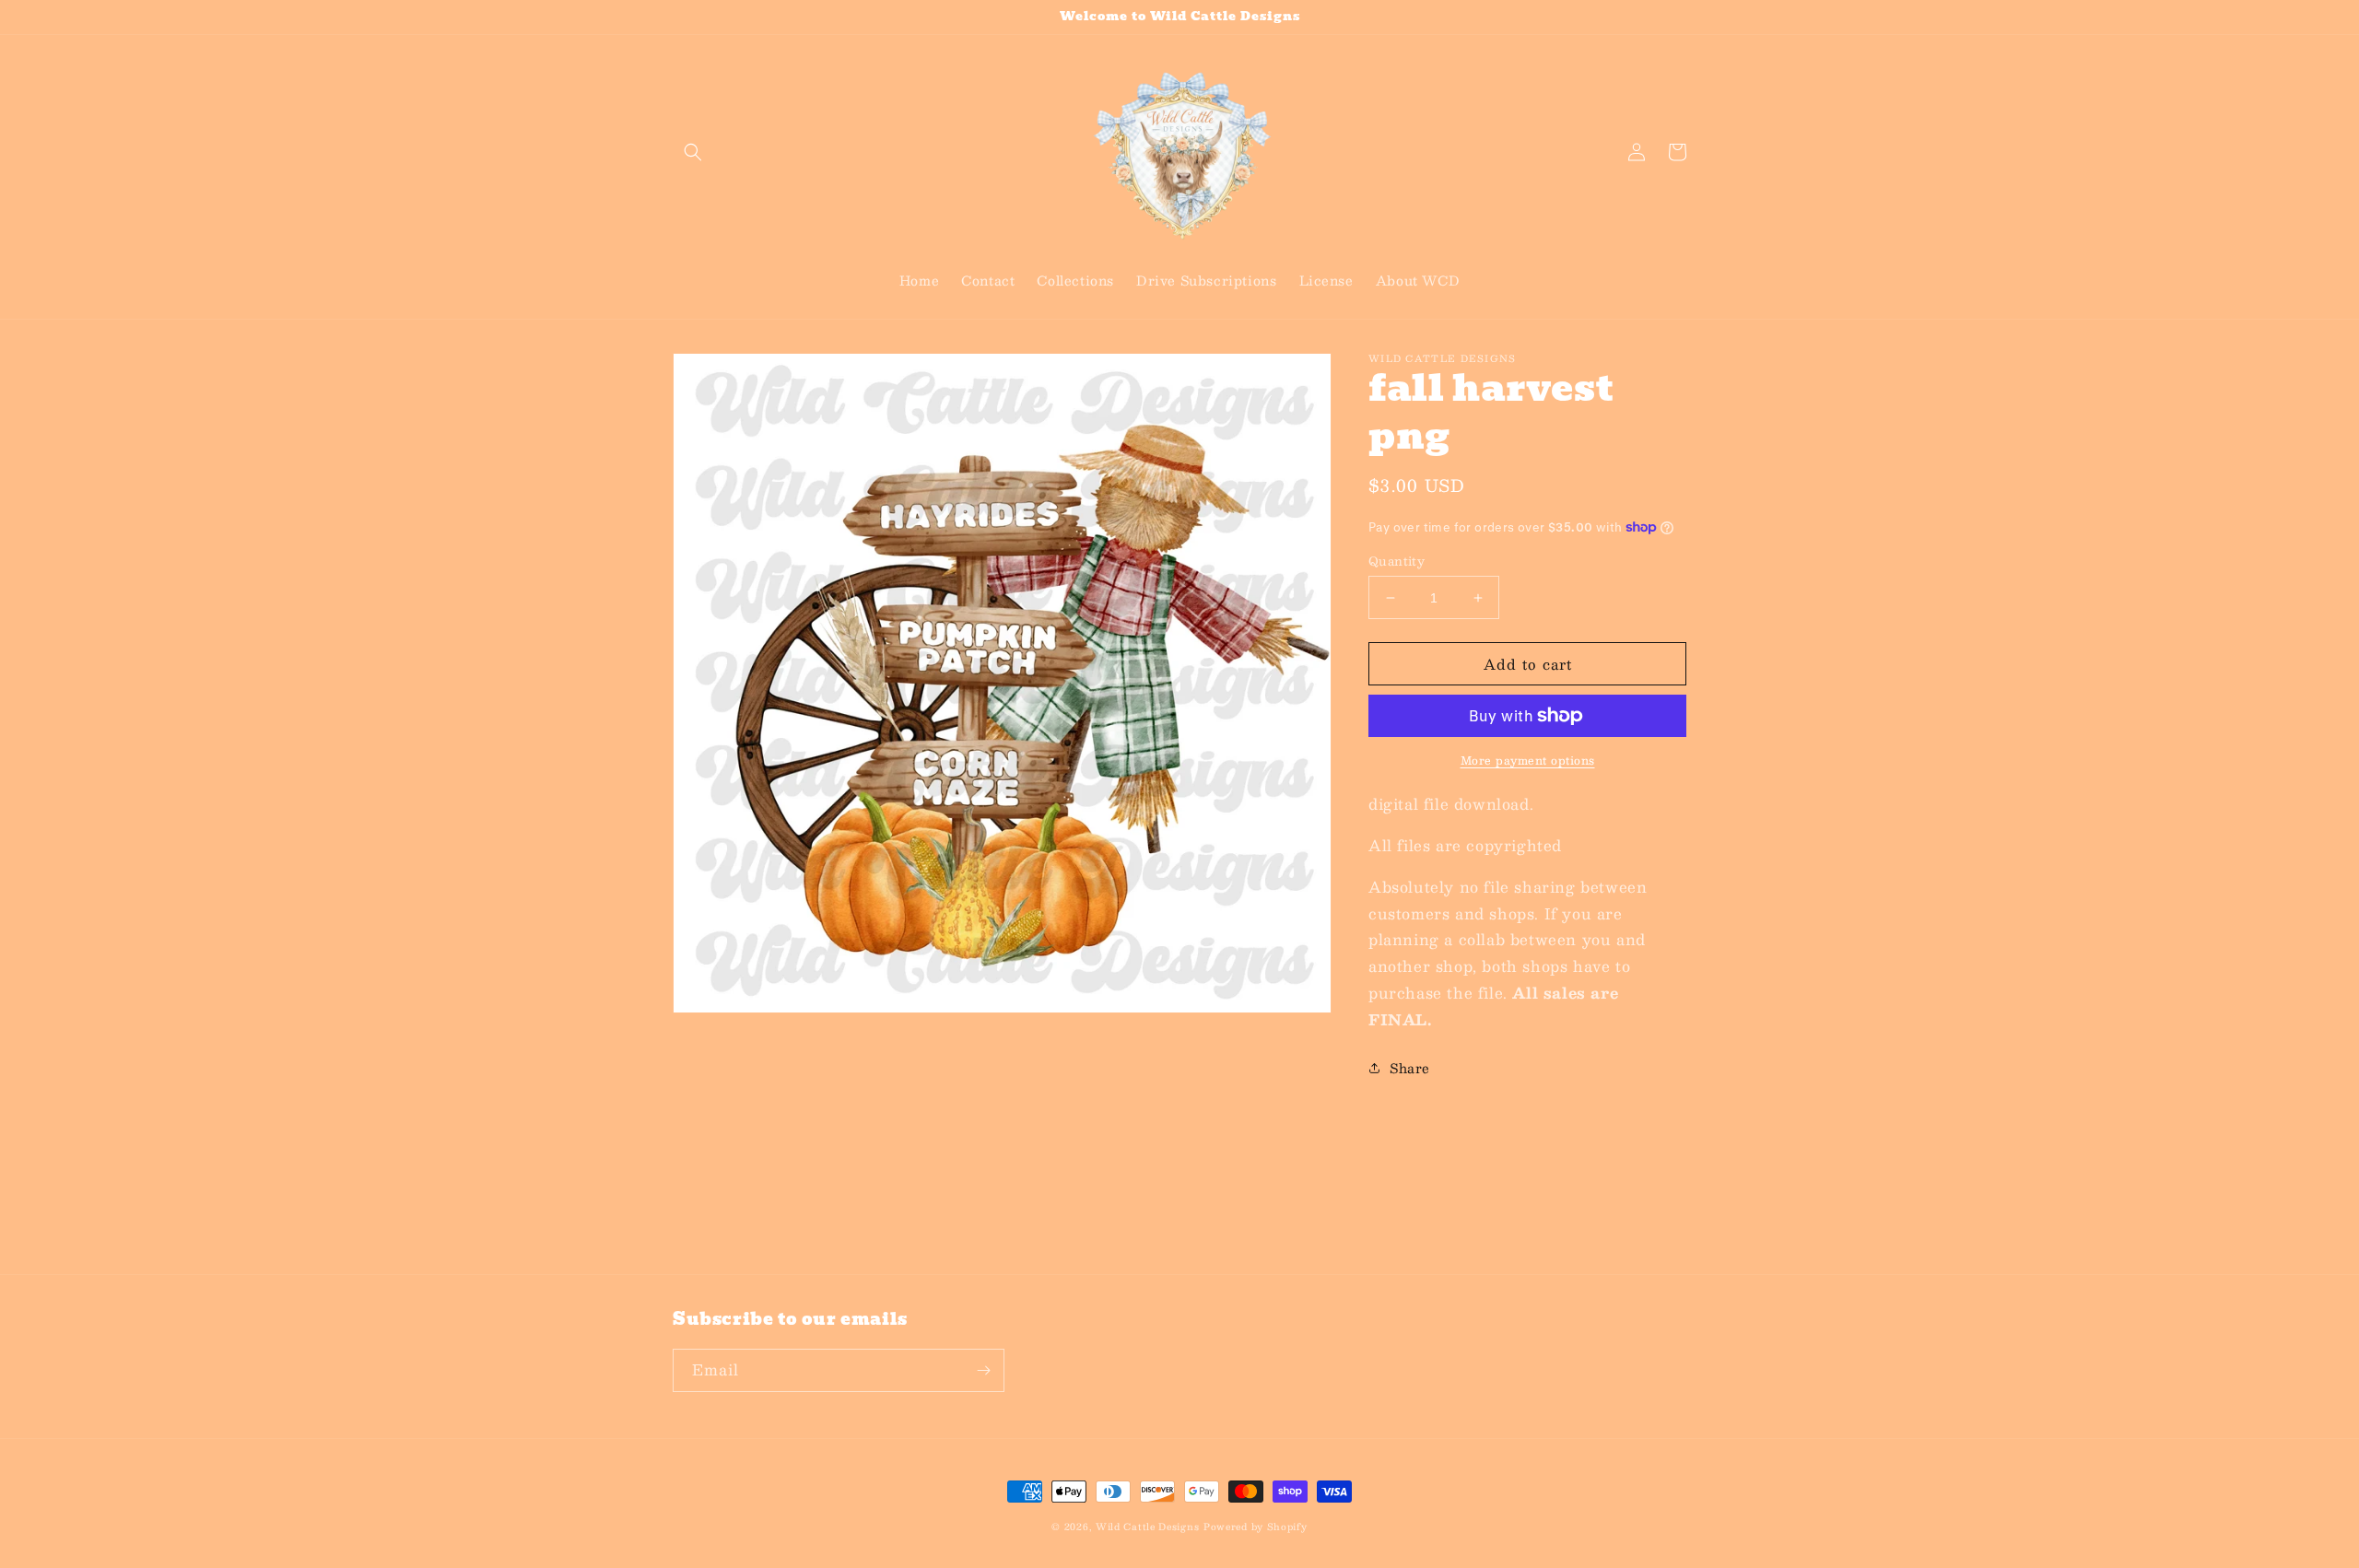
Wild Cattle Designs (1147, 1526)
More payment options (1528, 760)
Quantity (1397, 562)
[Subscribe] (983, 1370)
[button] (693, 152)
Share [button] (1410, 1068)
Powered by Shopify (1256, 1526)
